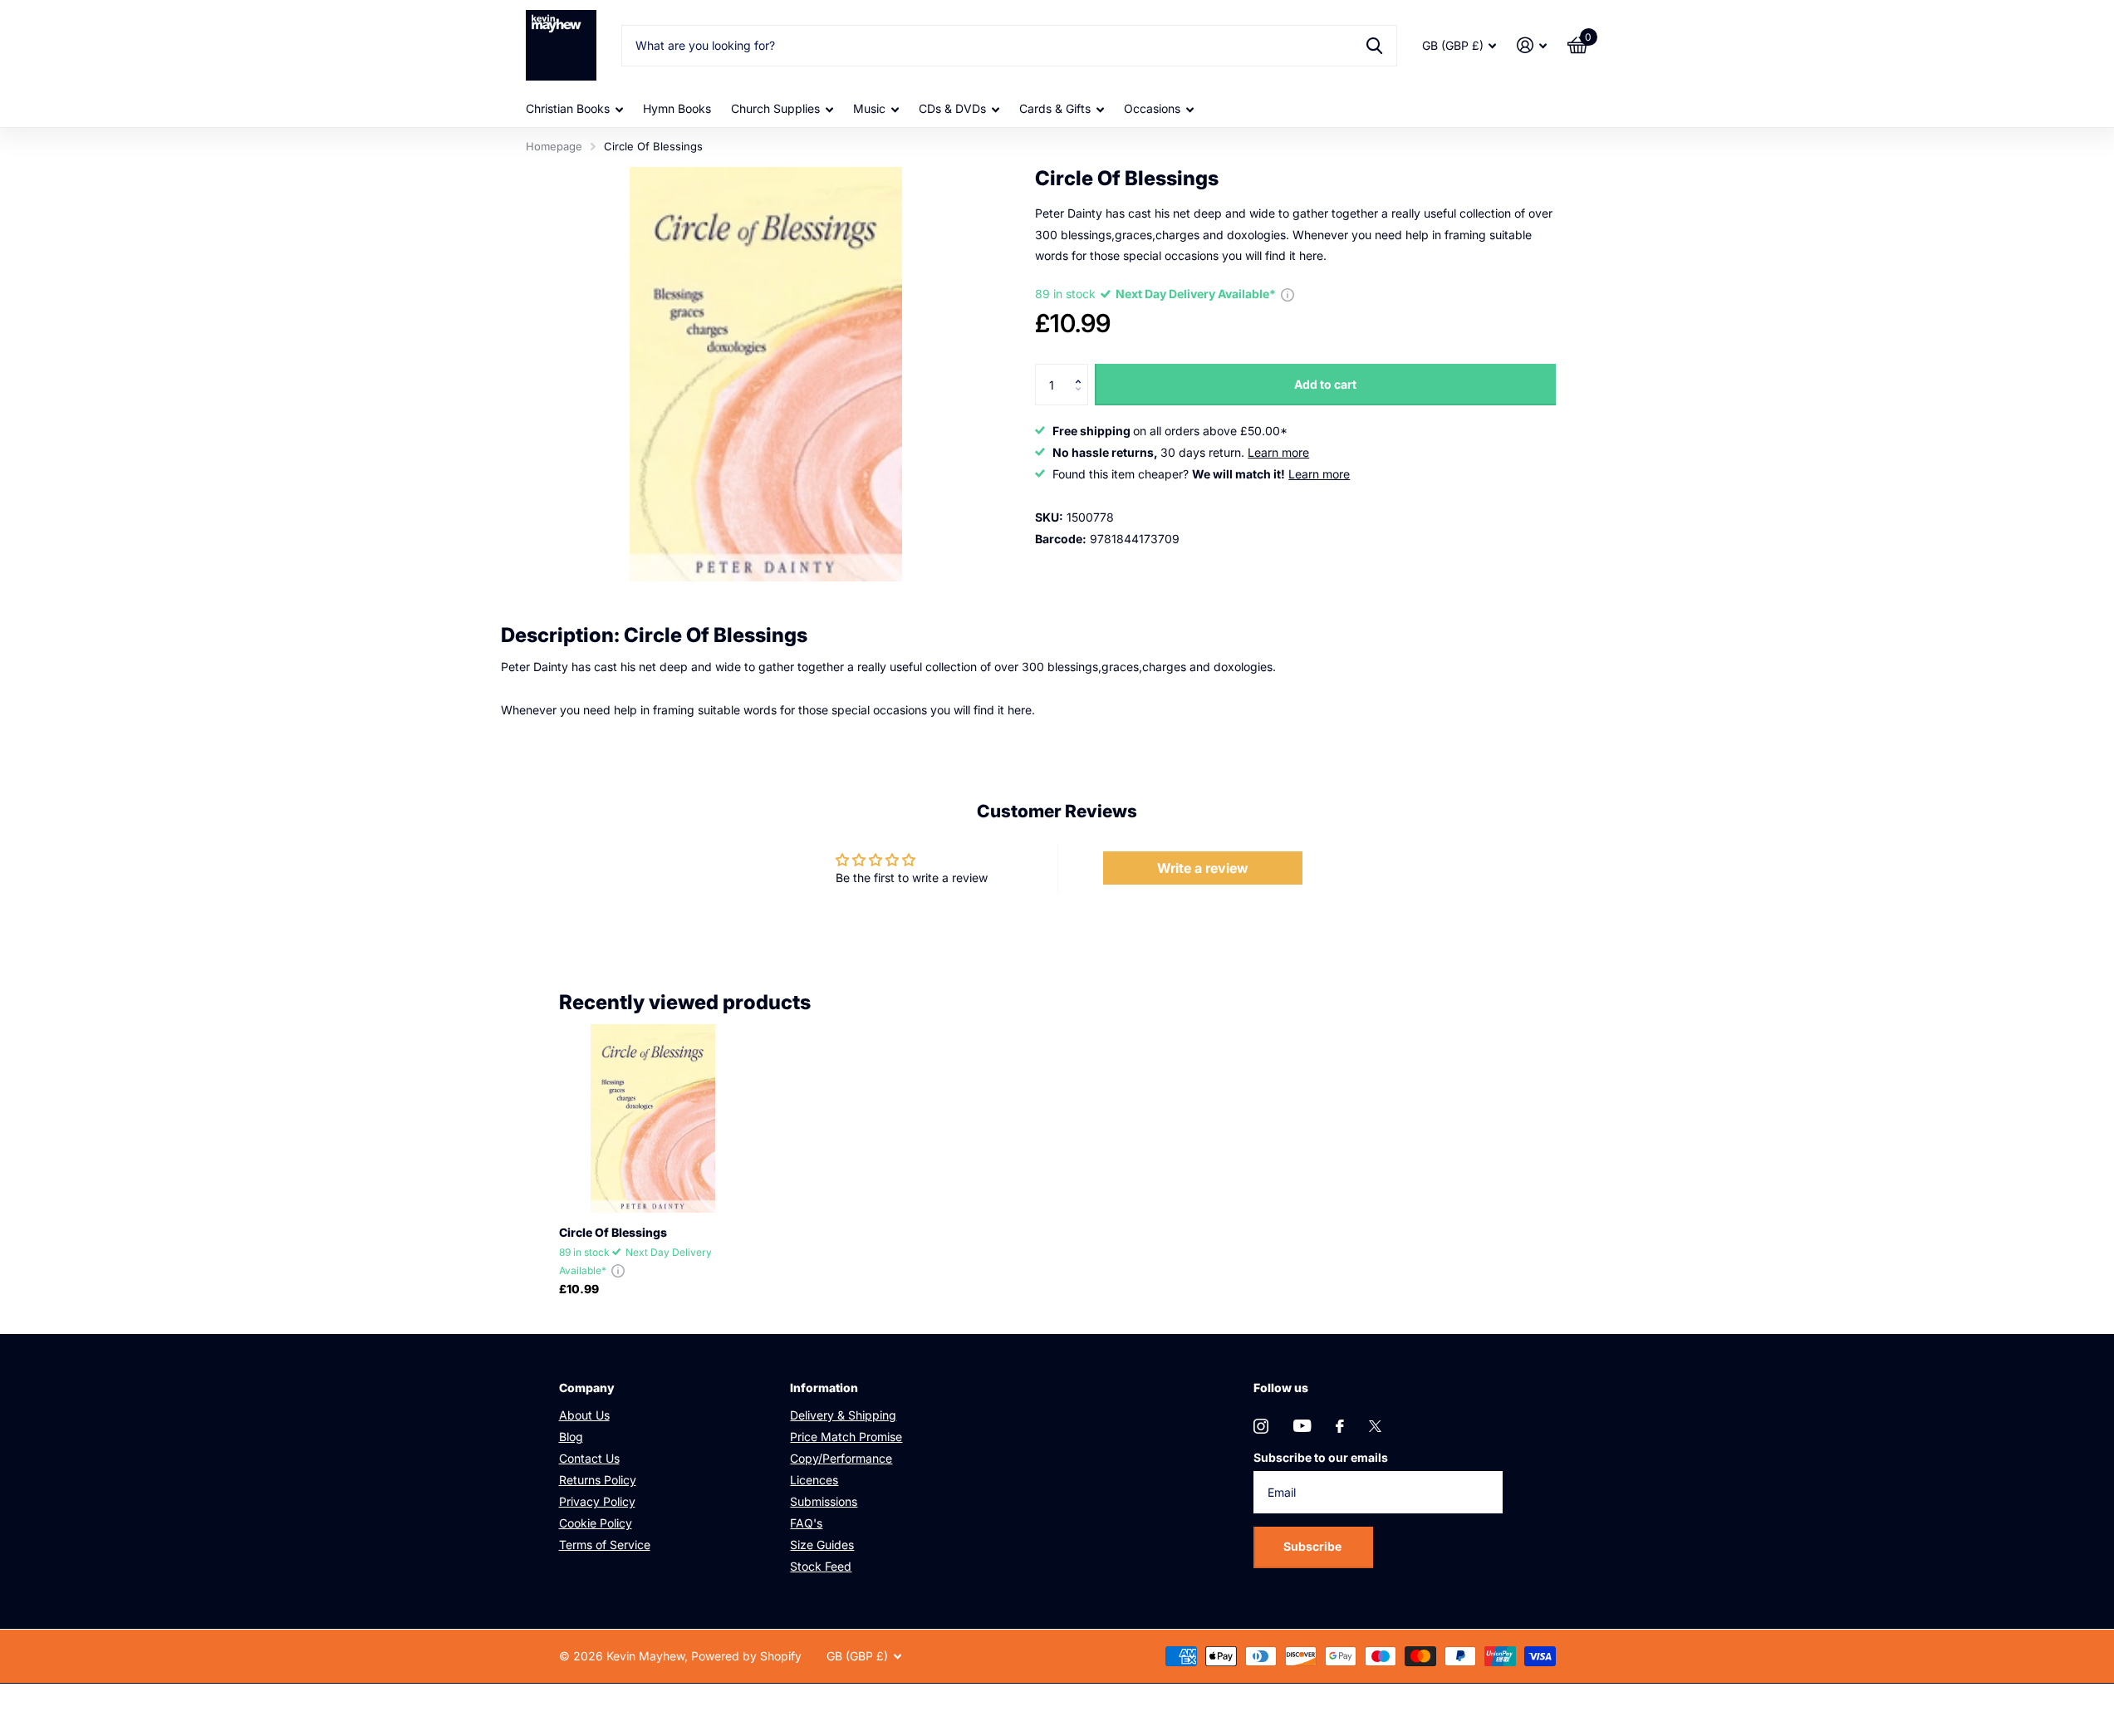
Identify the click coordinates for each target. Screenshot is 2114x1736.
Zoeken (1374, 46)
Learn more (1278, 452)
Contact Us (589, 1458)
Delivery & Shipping (843, 1415)
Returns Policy (598, 1480)
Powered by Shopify (746, 1656)
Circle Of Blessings (613, 1232)
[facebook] (1340, 1426)
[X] (1375, 1426)
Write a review (1203, 868)
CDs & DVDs (952, 108)
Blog (571, 1437)
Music (869, 108)
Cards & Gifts (1055, 108)
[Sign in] (1532, 45)
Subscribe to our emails (1321, 1457)
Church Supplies (775, 108)
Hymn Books (677, 108)
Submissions (824, 1501)
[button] (1082, 370)
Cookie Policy (596, 1523)
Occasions (1152, 108)
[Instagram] (1261, 1426)
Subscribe (1314, 1546)
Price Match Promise (846, 1437)
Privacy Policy (597, 1501)
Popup (1288, 294)
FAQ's (806, 1523)
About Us (584, 1415)
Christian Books (568, 108)
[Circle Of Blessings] (653, 1118)
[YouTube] (1302, 1426)
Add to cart (1325, 384)
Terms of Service (605, 1545)
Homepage (554, 146)
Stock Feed (821, 1566)
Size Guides (822, 1545)
